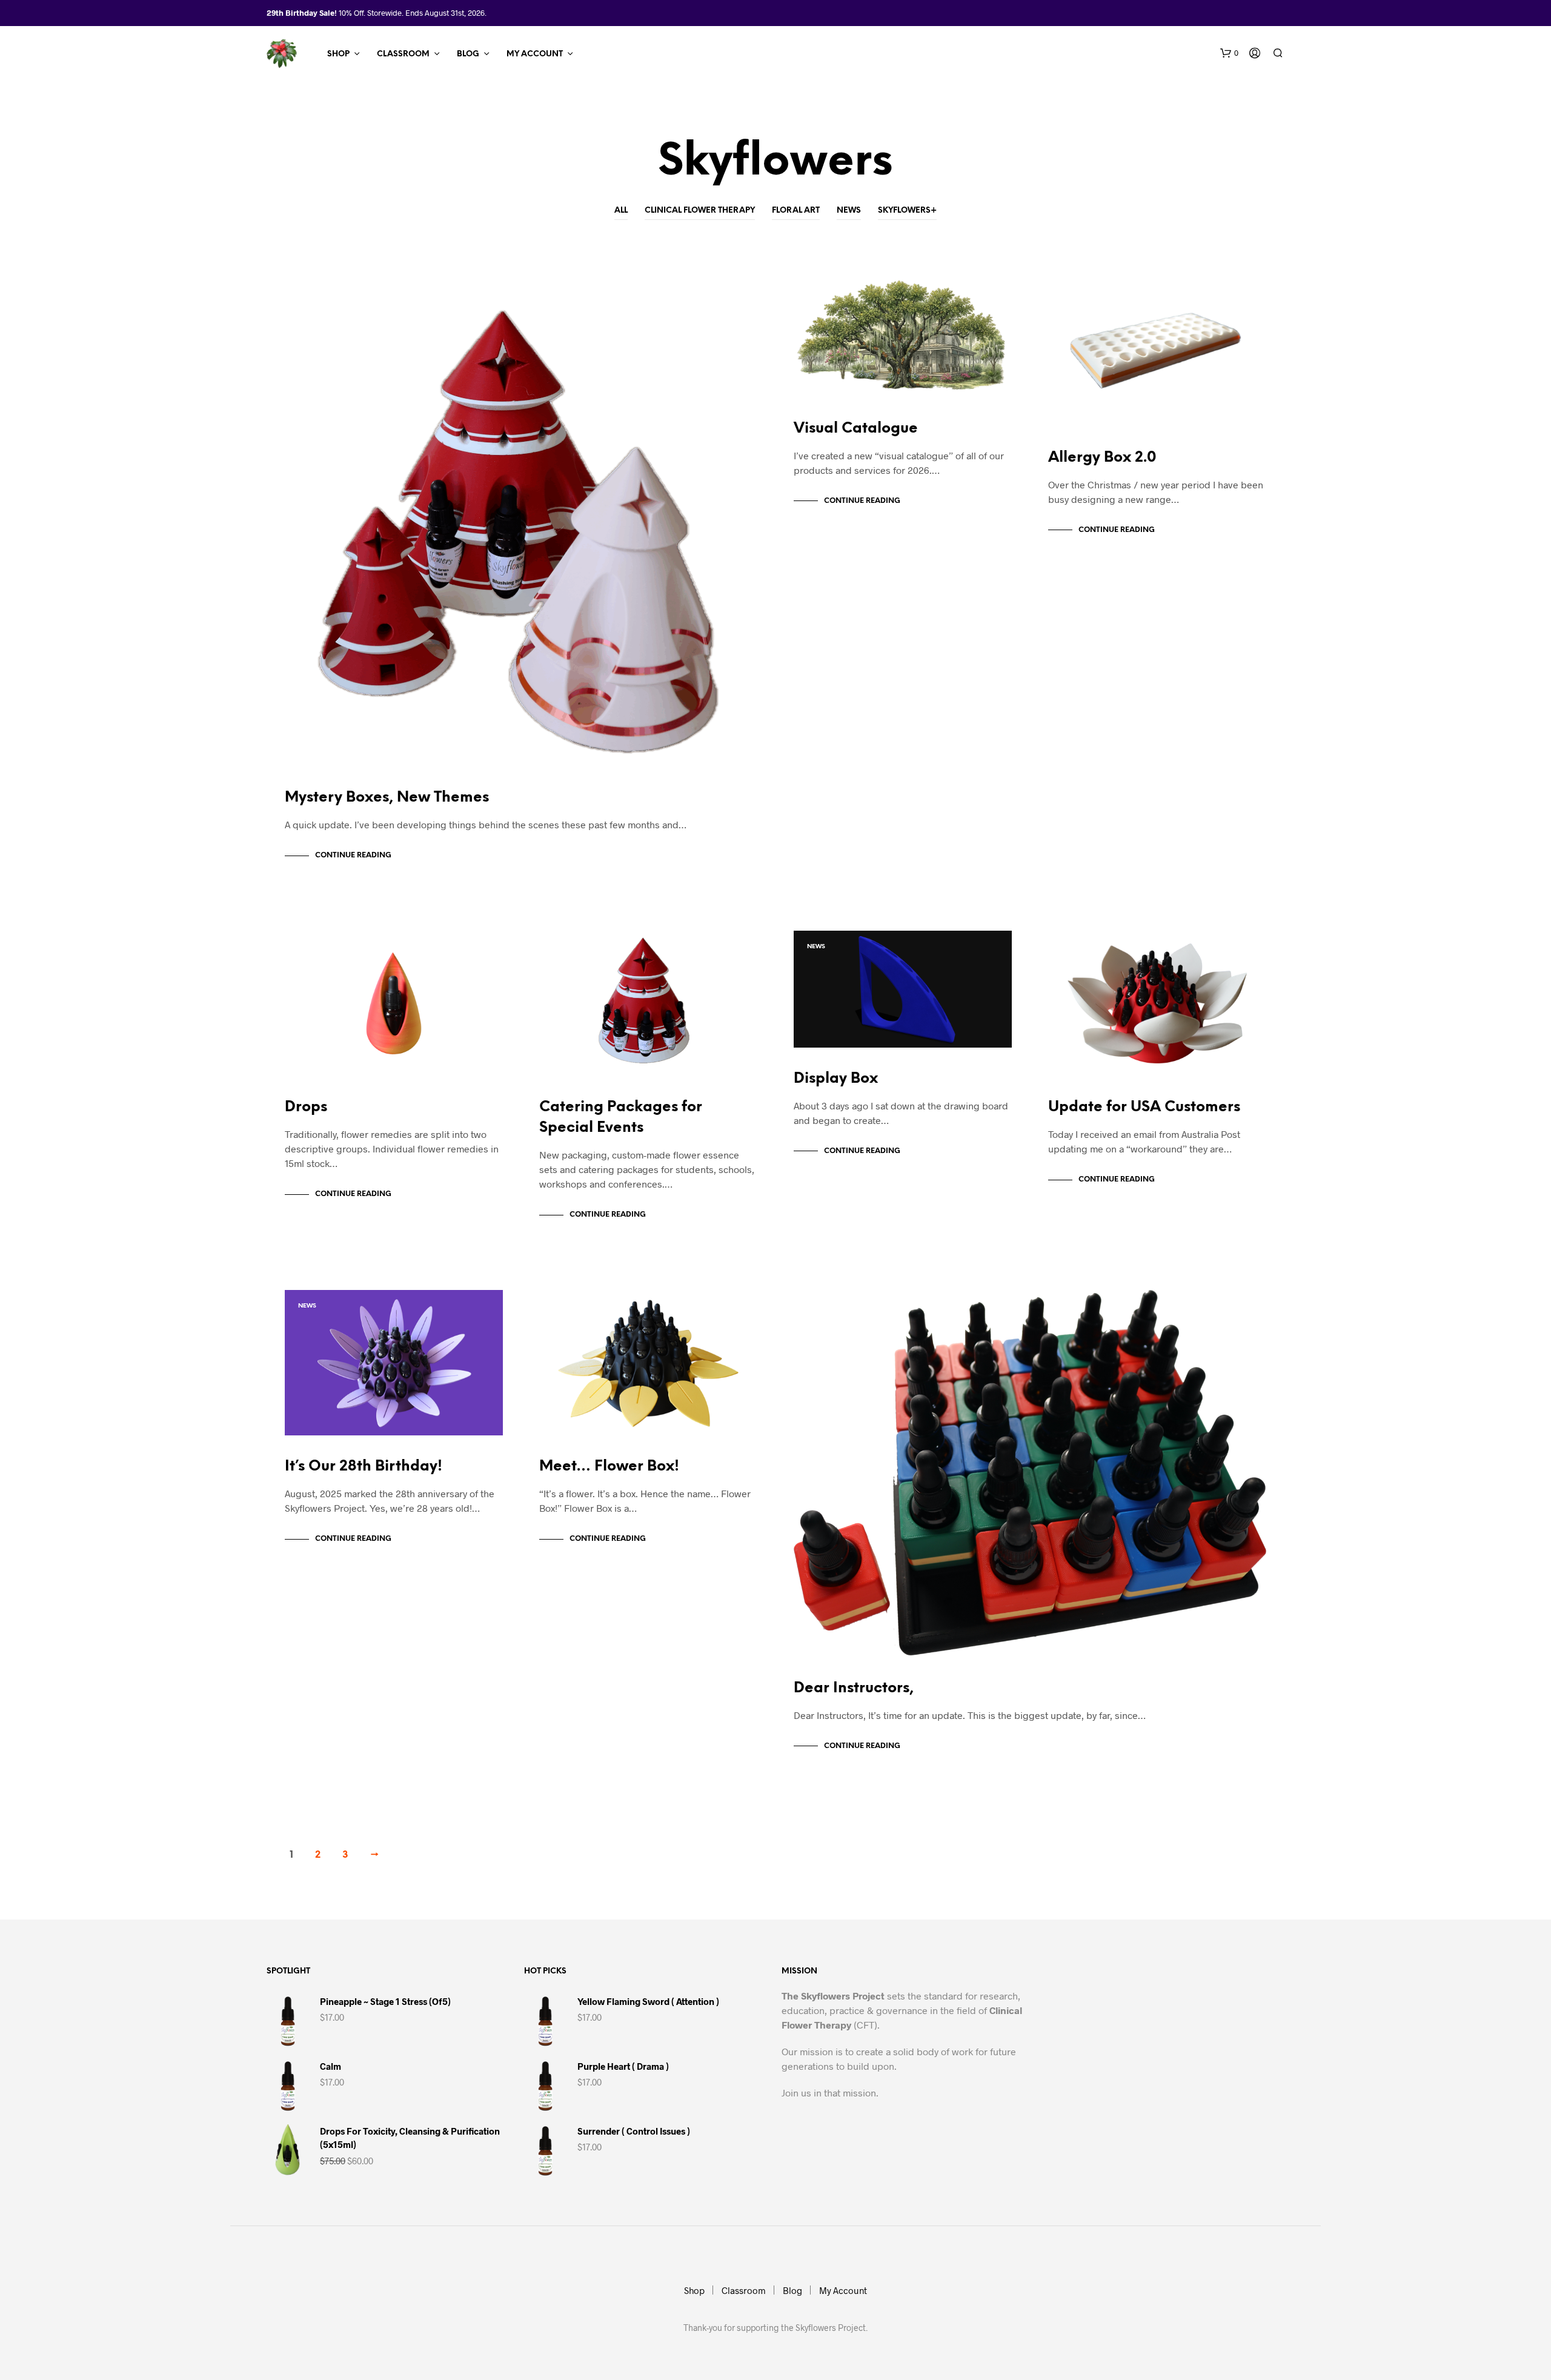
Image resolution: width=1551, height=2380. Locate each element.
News (849, 211)
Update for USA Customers (1144, 1107)
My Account (535, 54)
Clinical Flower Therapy (700, 211)
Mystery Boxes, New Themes (387, 798)
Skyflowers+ (907, 211)
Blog (468, 54)
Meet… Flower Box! (609, 1467)
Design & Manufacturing (852, 1316)
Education (826, 1325)
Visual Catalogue (856, 429)
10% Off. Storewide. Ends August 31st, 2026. (413, 13)
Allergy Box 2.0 (1102, 458)
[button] (1229, 53)
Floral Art (796, 211)
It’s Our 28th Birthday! (364, 1467)
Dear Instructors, (854, 1688)
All (621, 211)
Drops (306, 1107)
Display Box (836, 1079)
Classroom (403, 54)
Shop (338, 54)
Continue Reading (353, 855)
